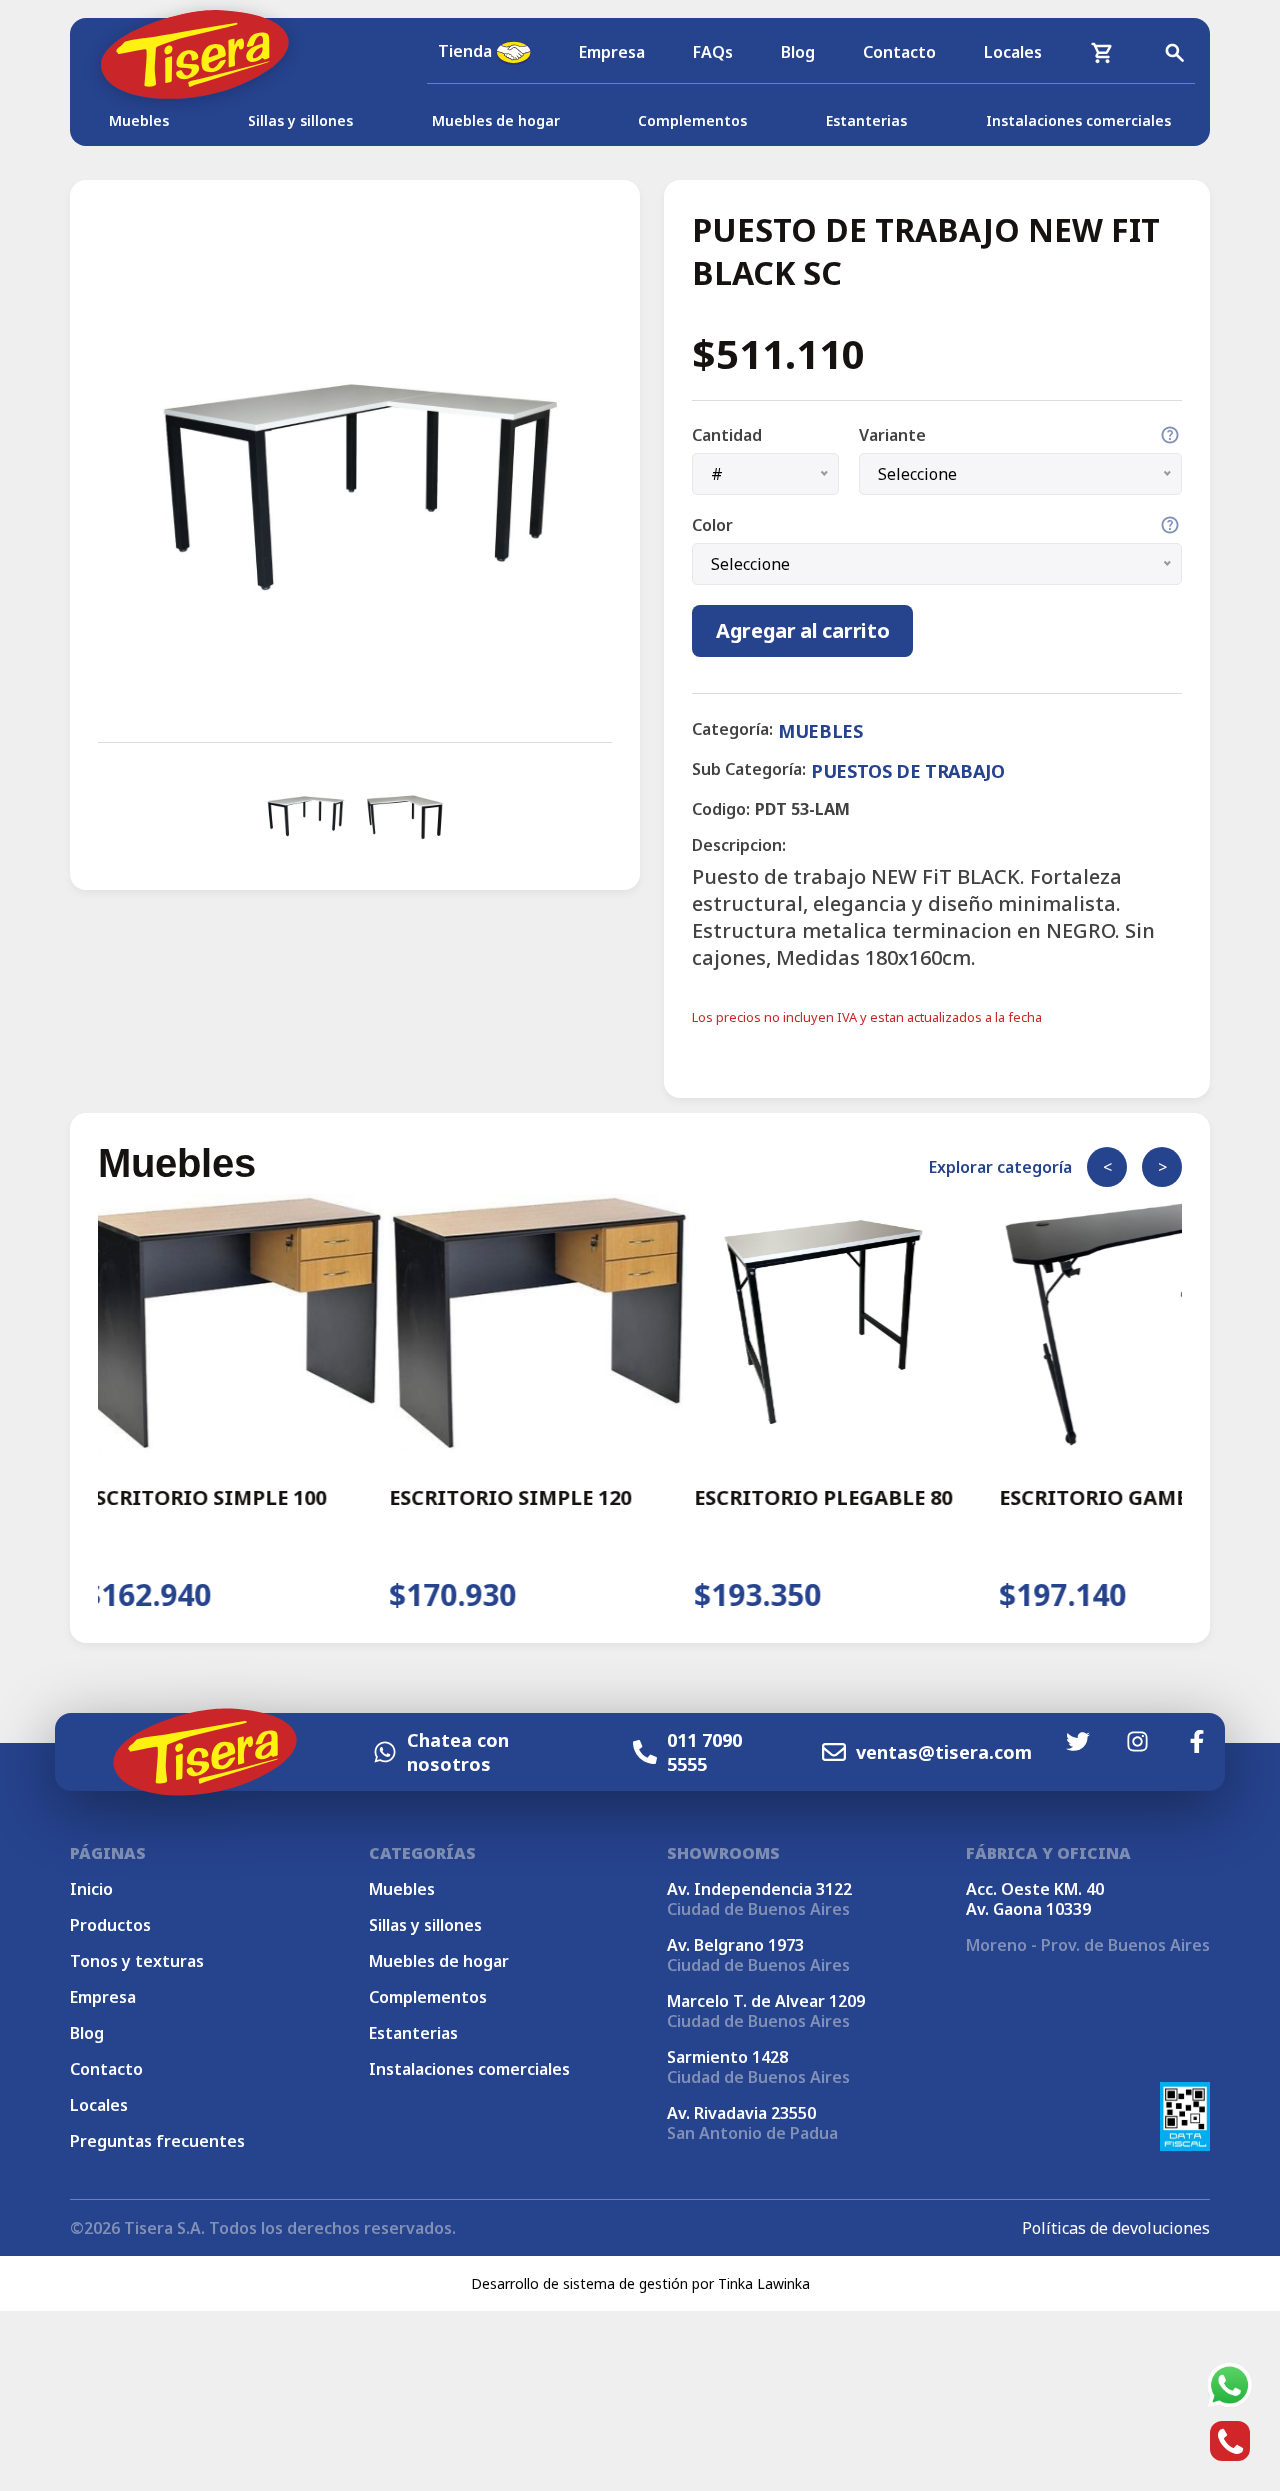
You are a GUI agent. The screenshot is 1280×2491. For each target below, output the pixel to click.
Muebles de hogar (496, 120)
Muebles (139, 120)
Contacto (899, 52)
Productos (110, 1925)
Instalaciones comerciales (1078, 120)
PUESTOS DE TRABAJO (908, 771)
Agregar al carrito (802, 630)
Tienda (467, 51)
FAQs (713, 52)
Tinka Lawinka (764, 2283)
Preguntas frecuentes (157, 2141)
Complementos (692, 120)
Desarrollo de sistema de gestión (579, 2283)
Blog (798, 52)
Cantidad (727, 435)
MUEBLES (820, 731)
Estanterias (866, 120)
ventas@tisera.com (944, 1752)
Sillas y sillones (300, 120)
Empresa (612, 52)
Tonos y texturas (137, 1961)
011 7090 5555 (704, 1752)
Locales (1013, 52)
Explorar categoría (1000, 1167)
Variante (892, 435)
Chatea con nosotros (458, 1752)
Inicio (91, 1889)
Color (712, 525)
